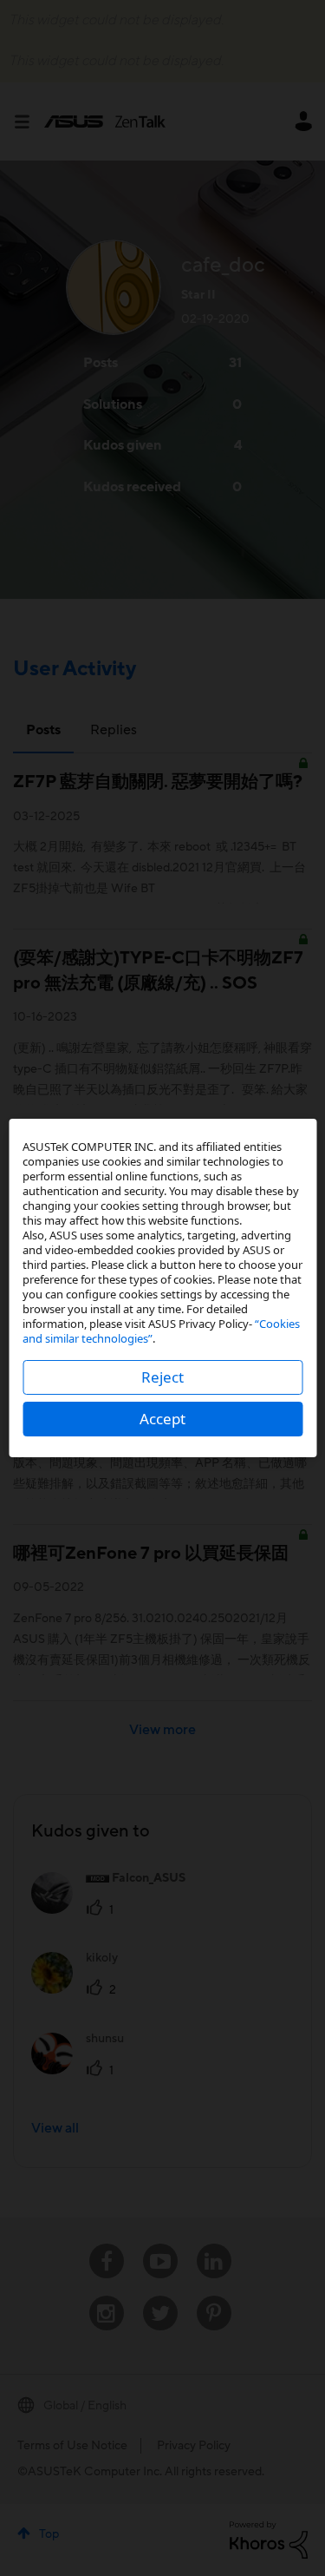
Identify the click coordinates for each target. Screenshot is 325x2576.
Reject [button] (162, 1377)
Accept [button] (162, 1419)
